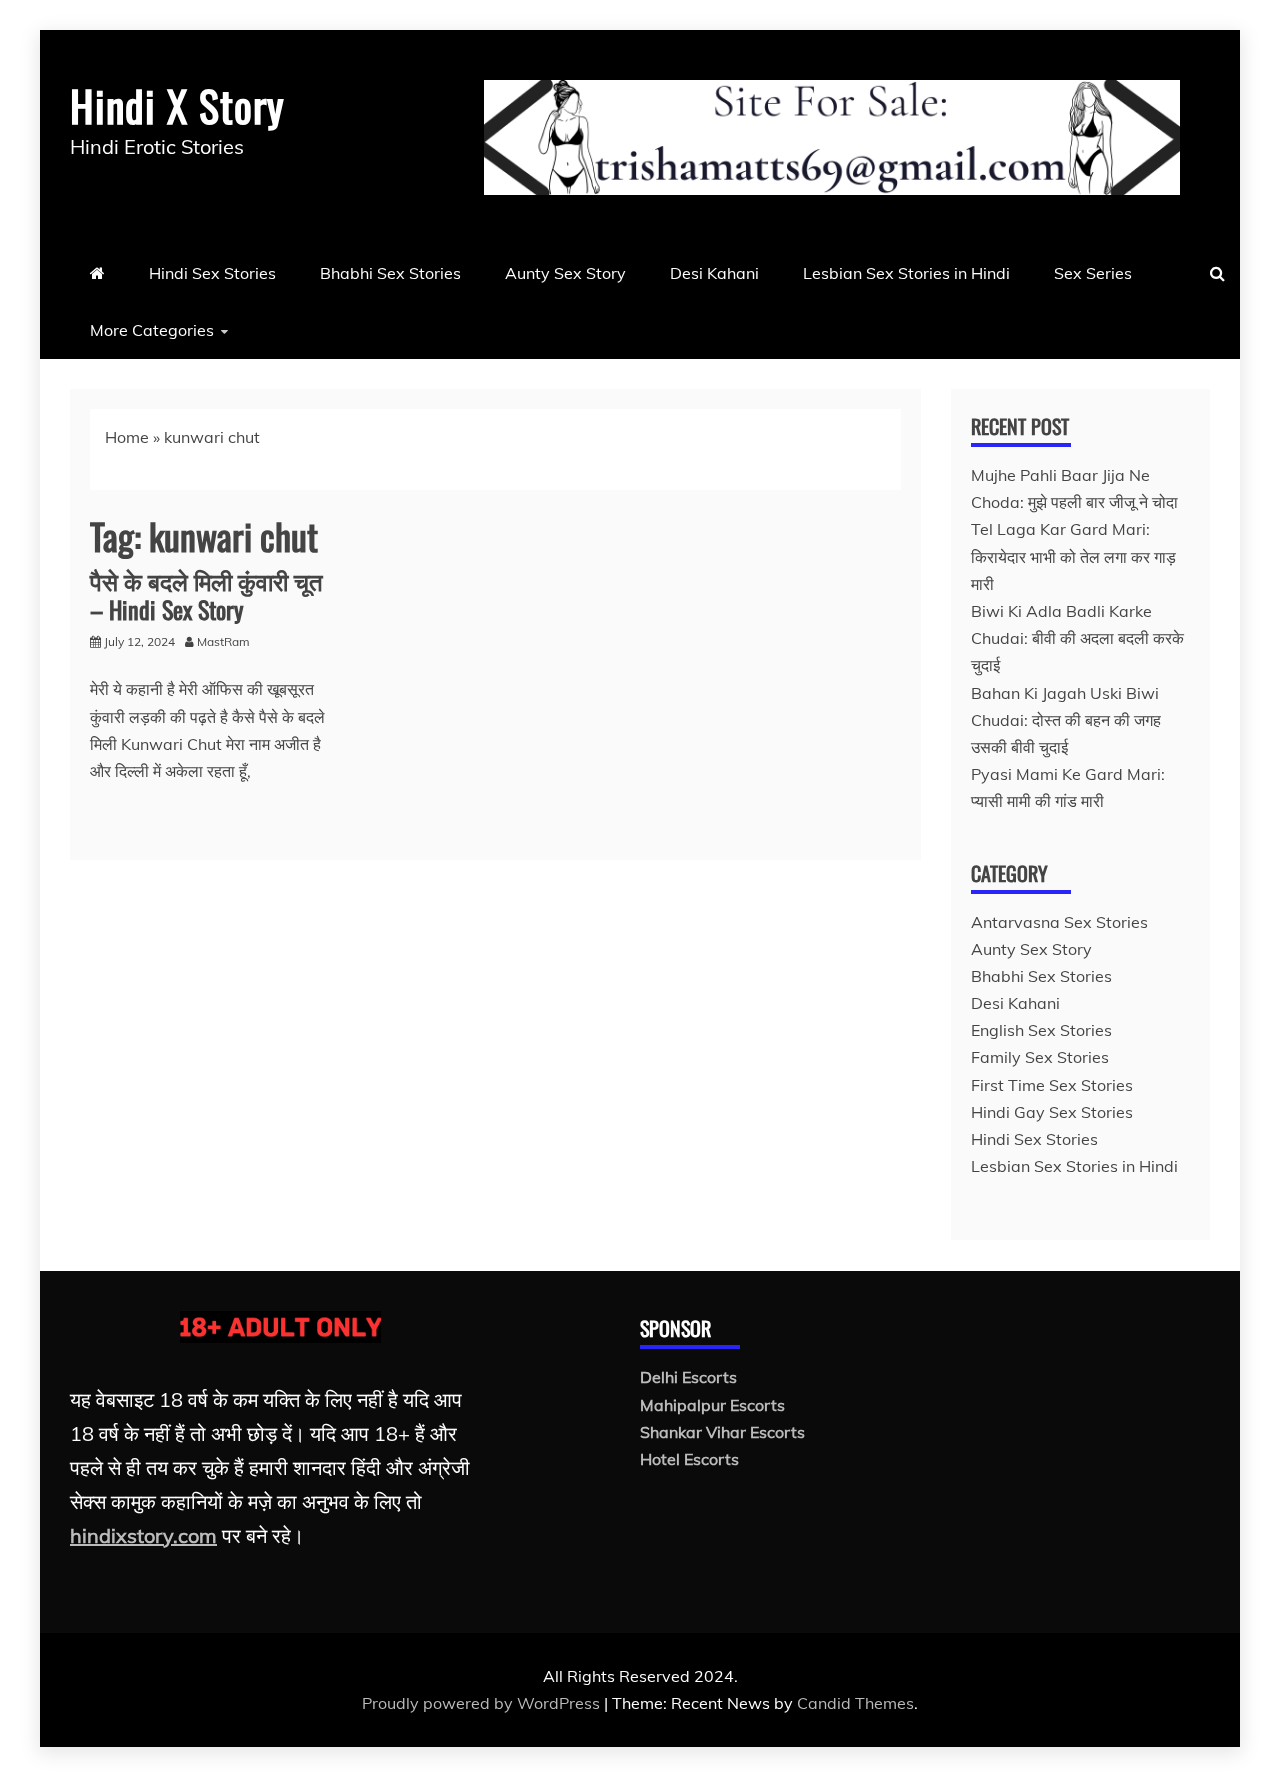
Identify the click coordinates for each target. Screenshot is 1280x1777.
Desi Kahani (714, 273)
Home (127, 437)
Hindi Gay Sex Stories (1052, 1112)
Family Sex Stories (1040, 1057)
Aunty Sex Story (565, 273)
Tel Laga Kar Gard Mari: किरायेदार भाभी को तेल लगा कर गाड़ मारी (1073, 556)
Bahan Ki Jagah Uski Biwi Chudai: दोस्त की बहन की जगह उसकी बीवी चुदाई (1066, 720)
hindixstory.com (143, 1535)
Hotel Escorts (689, 1459)
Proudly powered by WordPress (483, 1703)
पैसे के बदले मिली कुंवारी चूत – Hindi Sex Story (206, 594)
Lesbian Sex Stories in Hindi (906, 273)
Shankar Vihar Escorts (722, 1432)
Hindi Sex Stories (212, 273)
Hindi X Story (177, 105)
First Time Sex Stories (1052, 1085)
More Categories (152, 330)
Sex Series (1093, 273)
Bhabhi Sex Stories (390, 273)
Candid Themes (855, 1703)
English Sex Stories (1041, 1030)
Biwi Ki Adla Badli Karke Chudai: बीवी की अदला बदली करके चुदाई (1077, 638)
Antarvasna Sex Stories (1059, 922)
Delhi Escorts (688, 1377)
